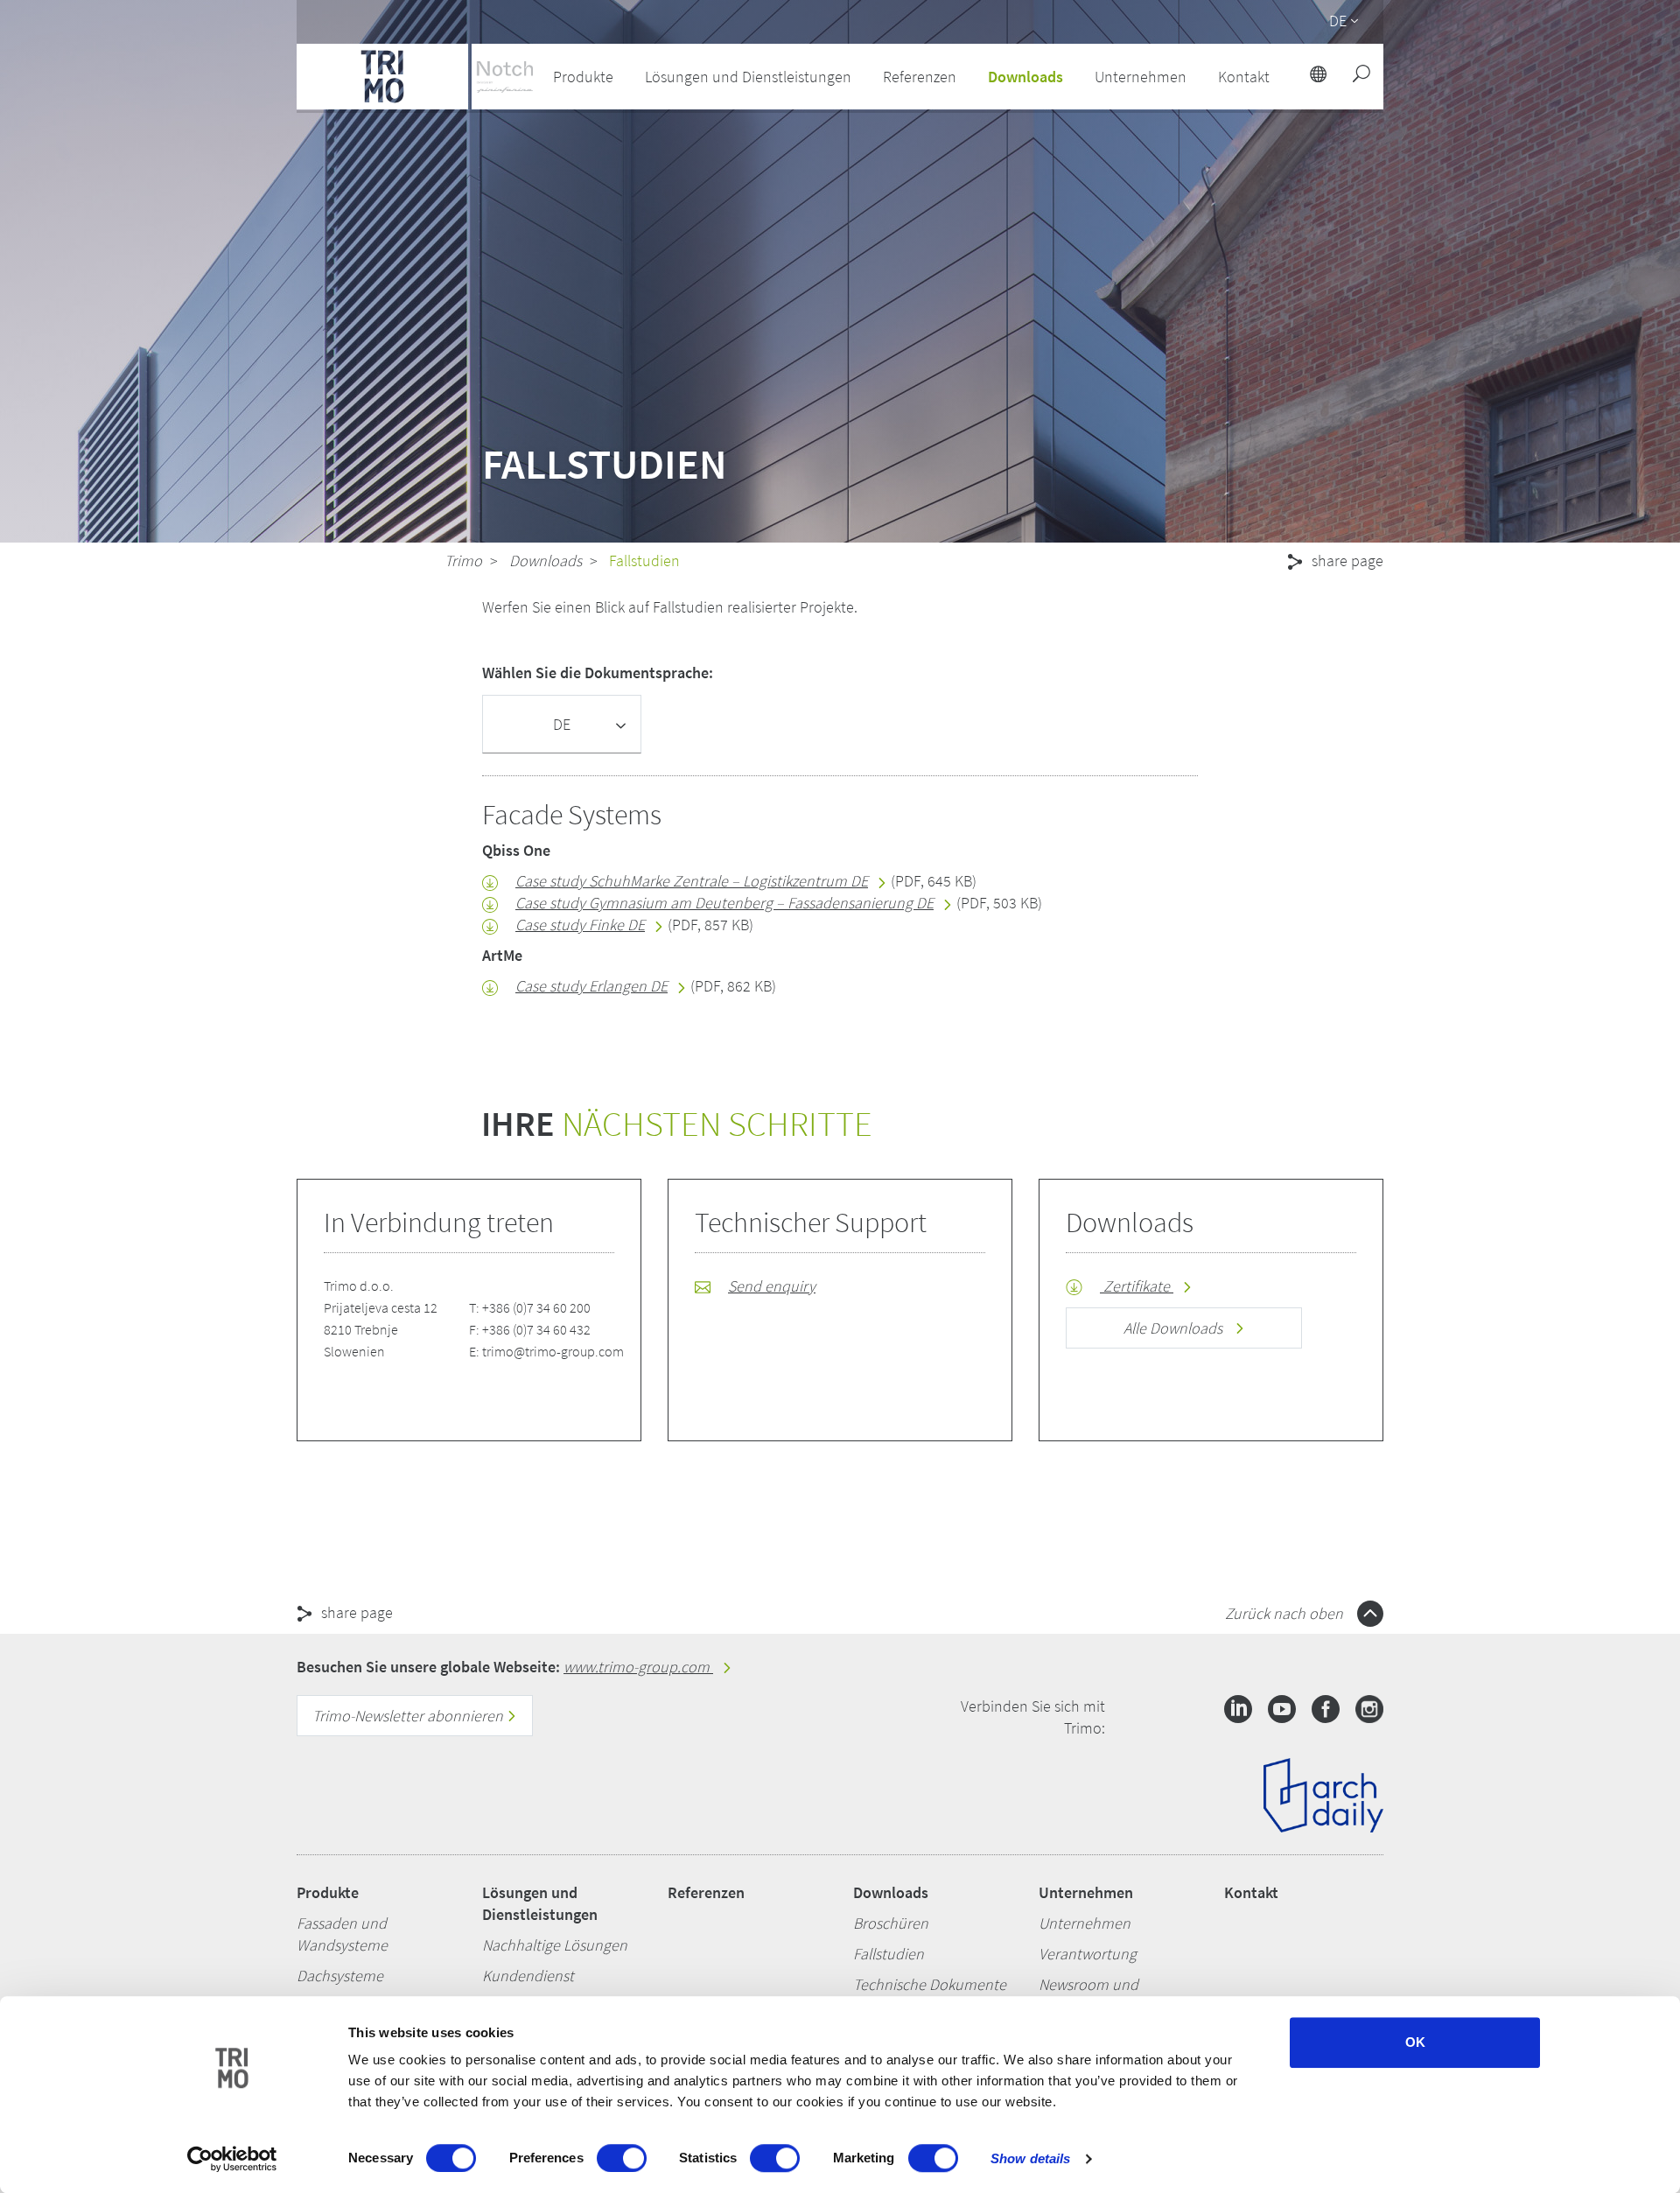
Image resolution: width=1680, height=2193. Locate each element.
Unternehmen (1086, 1892)
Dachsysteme (340, 1976)
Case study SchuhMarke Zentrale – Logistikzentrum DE (692, 881)
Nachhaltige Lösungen (555, 1945)
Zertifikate (1137, 1286)
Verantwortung (1088, 1954)
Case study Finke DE (580, 925)
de (1338, 21)
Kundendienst (528, 1976)
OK (1415, 2042)
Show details (1030, 2158)
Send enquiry (772, 1286)
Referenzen (920, 77)
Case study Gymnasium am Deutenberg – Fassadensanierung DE (724, 903)
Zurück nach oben (1286, 1613)
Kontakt (1251, 1892)
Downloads (546, 561)
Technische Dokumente (930, 1984)
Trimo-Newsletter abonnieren (409, 1716)
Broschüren (891, 1923)
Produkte (328, 1892)
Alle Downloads (1175, 1328)
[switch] (622, 2158)
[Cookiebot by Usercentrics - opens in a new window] (232, 2159)
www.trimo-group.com (638, 1667)
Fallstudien (889, 1954)
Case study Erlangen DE (591, 986)
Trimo (463, 561)
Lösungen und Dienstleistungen (540, 1903)
